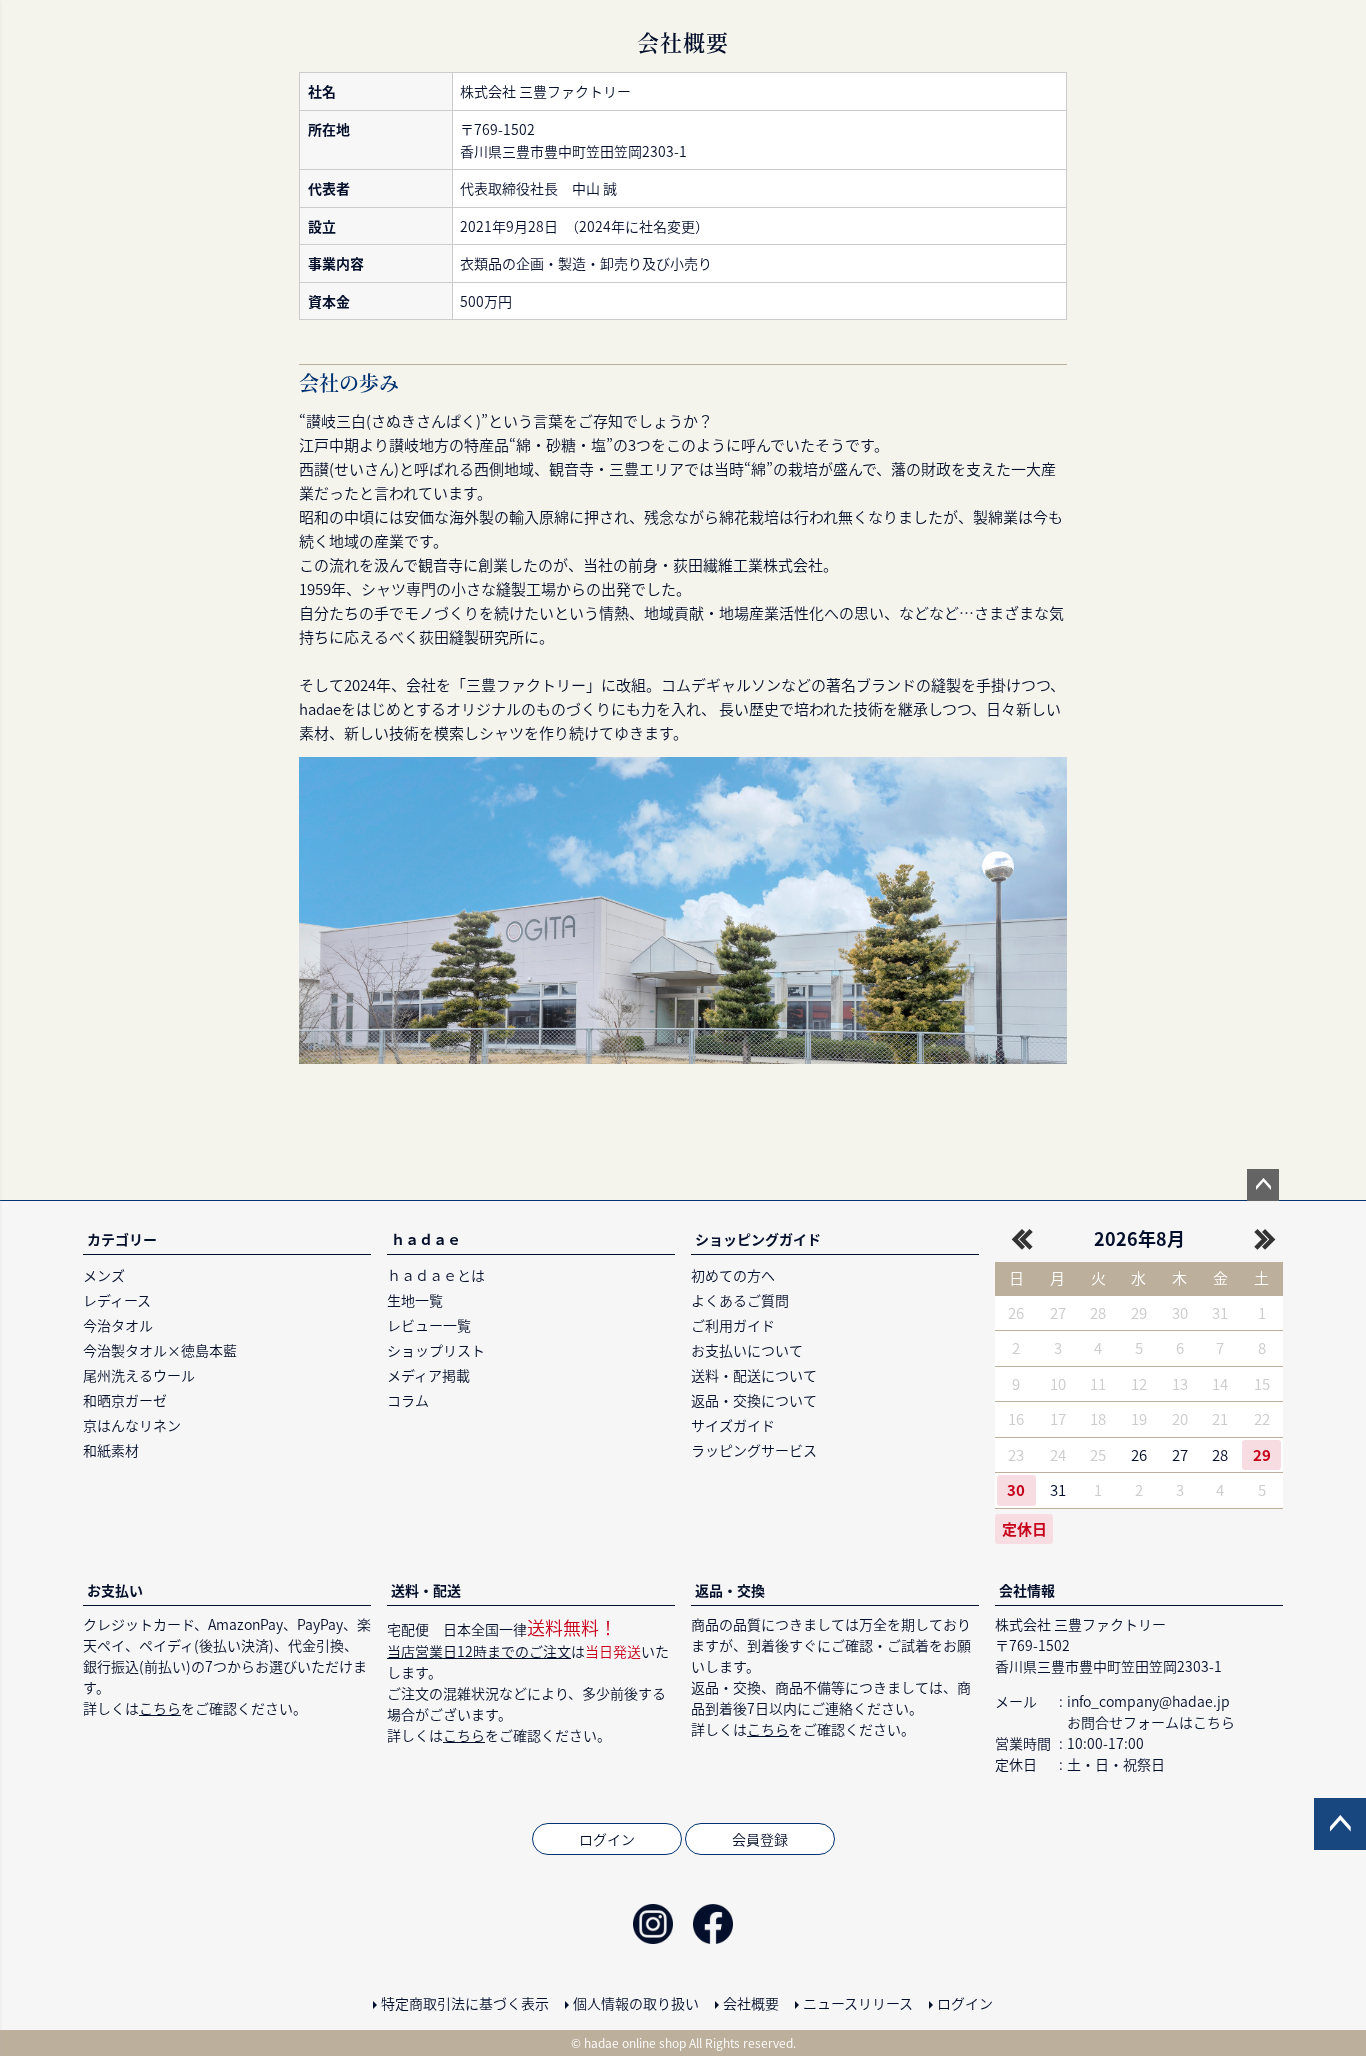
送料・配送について (754, 1375)
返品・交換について (754, 1400)
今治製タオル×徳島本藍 (160, 1350)
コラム (408, 1400)
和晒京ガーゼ (125, 1400)
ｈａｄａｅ (426, 1239)
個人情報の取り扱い (636, 2003)
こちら (160, 1708)
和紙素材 (111, 1450)
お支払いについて (747, 1350)
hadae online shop (635, 2042)
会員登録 (760, 1839)
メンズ (104, 1275)
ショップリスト (436, 1350)
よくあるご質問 (740, 1300)
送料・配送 (426, 1590)
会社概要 (751, 2003)
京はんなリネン (132, 1425)
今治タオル (118, 1325)
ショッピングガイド (758, 1239)
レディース (117, 1300)
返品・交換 (730, 1590)
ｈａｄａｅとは (436, 1275)
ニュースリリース (858, 2003)
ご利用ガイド (733, 1325)
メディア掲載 (428, 1375)
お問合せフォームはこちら (1151, 1722)
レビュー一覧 (429, 1325)
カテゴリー (122, 1239)
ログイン (607, 1839)
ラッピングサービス (754, 1450)
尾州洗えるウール (139, 1375)
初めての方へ (733, 1275)
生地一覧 (415, 1300)
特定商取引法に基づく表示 (465, 2003)
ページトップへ (1263, 1185)
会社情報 (1027, 1590)
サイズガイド (733, 1425)
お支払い (115, 1590)
